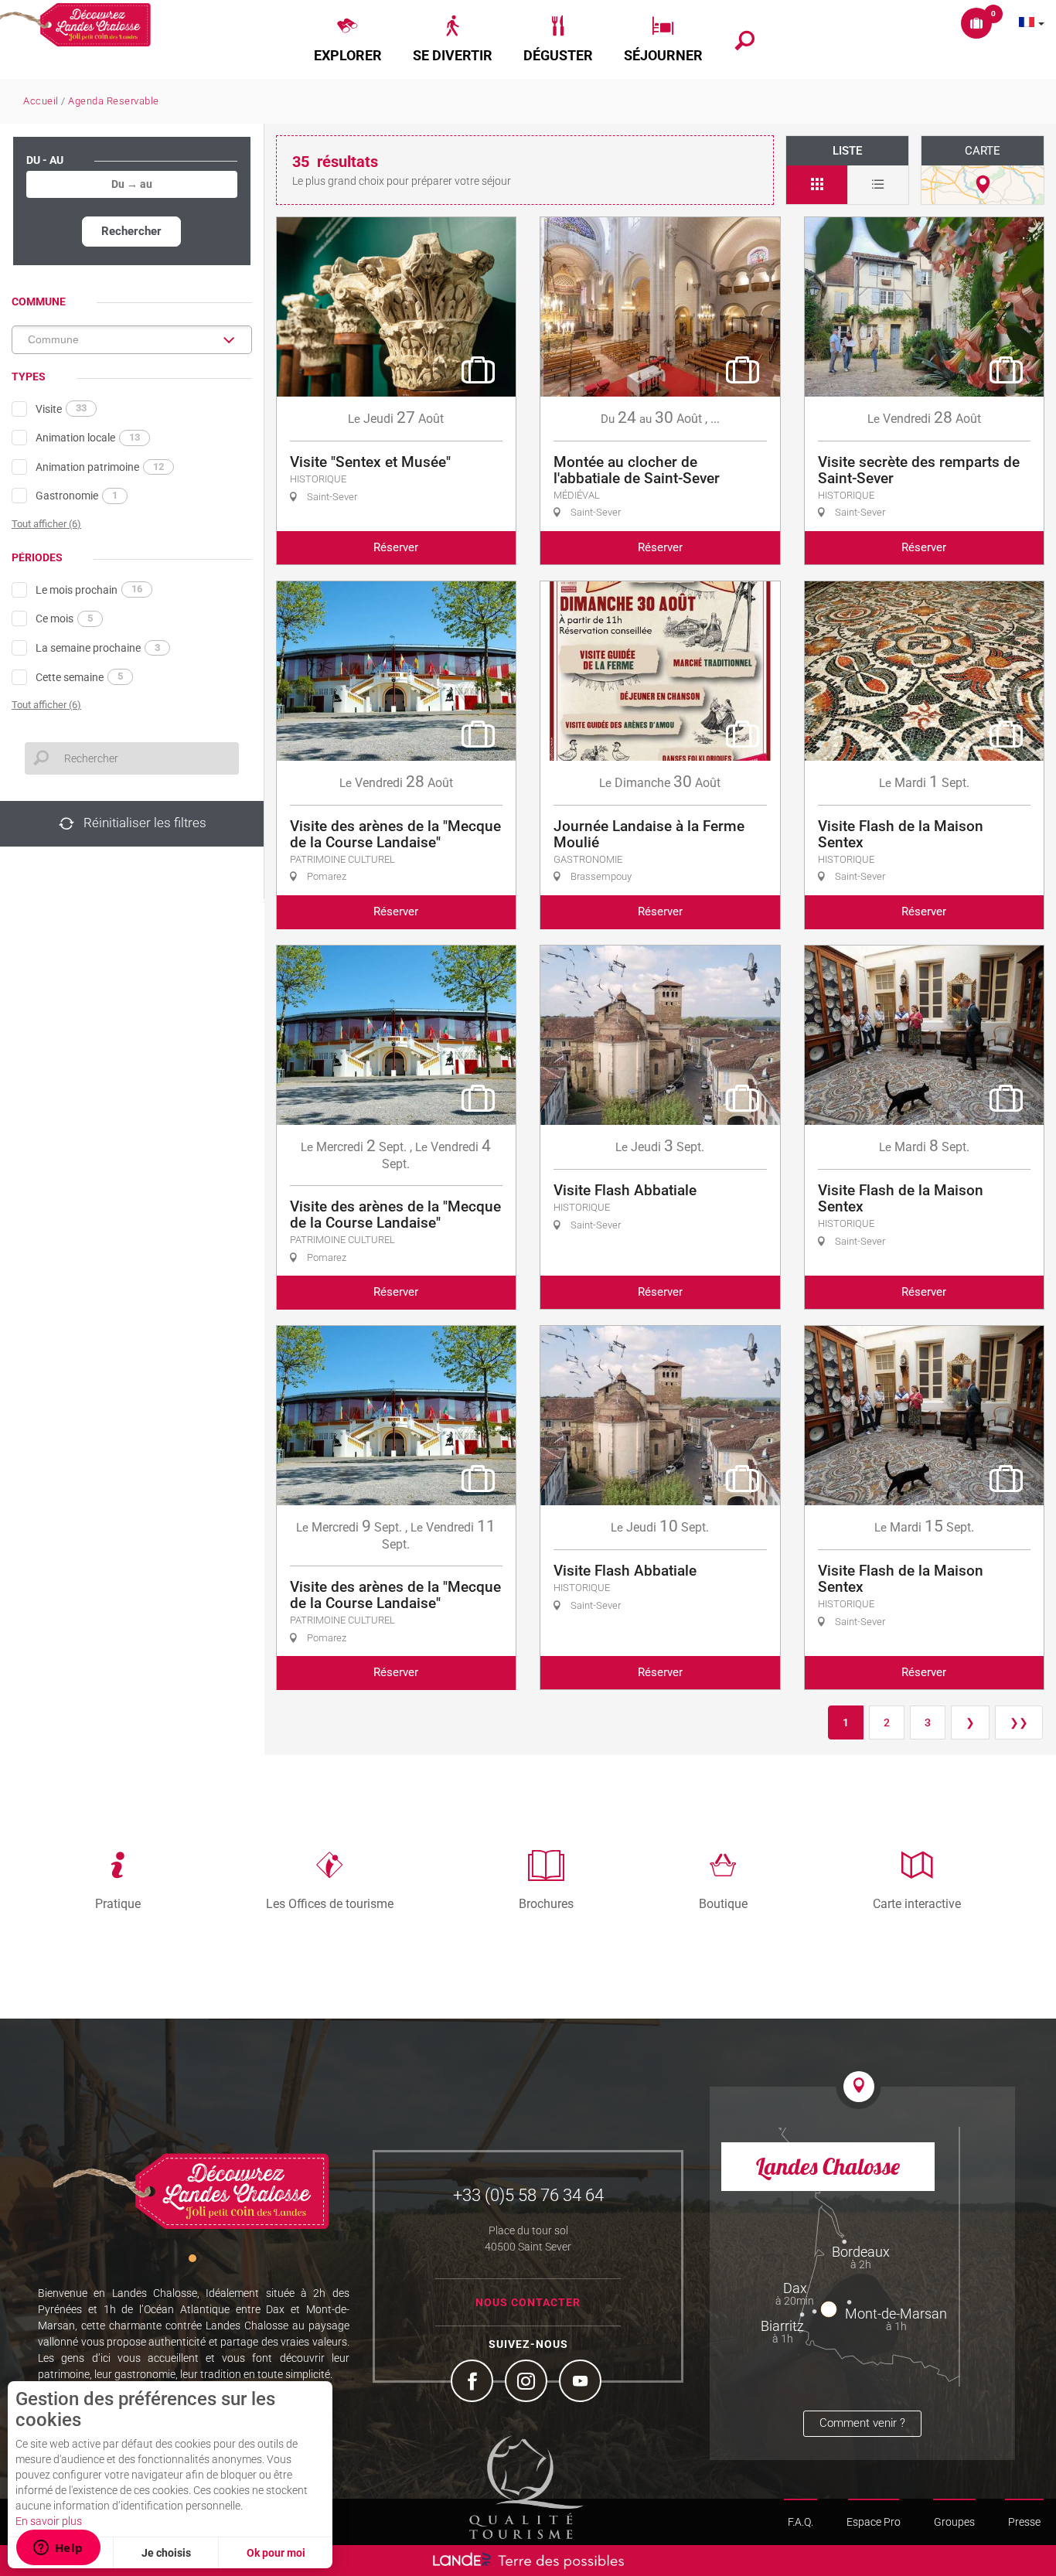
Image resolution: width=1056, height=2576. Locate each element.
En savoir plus (49, 2521)
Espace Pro (874, 2522)
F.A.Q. (801, 2522)
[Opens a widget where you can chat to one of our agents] (58, 2549)
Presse (1024, 2522)
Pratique (118, 1903)
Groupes (954, 2522)
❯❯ (1019, 1722)
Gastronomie (77, 496)
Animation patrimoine (100, 467)
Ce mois (64, 618)
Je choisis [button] (166, 2553)
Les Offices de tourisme (330, 1903)
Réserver (396, 547)
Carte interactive (917, 1903)
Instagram (528, 2383)
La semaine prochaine (98, 648)
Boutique (723, 1903)
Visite (61, 408)
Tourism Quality (526, 2487)
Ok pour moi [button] (276, 2553)
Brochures (546, 1903)
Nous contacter (528, 2302)
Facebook (474, 2383)
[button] (348, 39)
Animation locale (88, 438)
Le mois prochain (89, 589)
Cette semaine (79, 676)
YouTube (582, 2383)
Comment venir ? (862, 2423)
